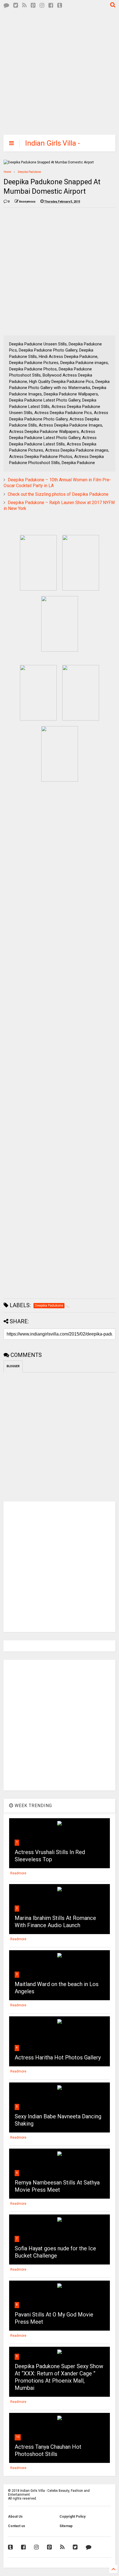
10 (18, 2437)
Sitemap (66, 2526)
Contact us (17, 2526)
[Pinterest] (33, 5)
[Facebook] (51, 5)
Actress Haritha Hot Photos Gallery (58, 2057)
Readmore (18, 1873)
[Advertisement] (55, 71)
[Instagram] (42, 5)
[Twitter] (16, 5)
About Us (15, 2517)
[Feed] (24, 5)
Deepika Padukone (29, 172)
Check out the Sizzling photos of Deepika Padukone (58, 494)
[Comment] (6, 5)
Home (7, 172)
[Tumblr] (60, 5)
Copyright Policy (73, 2517)
